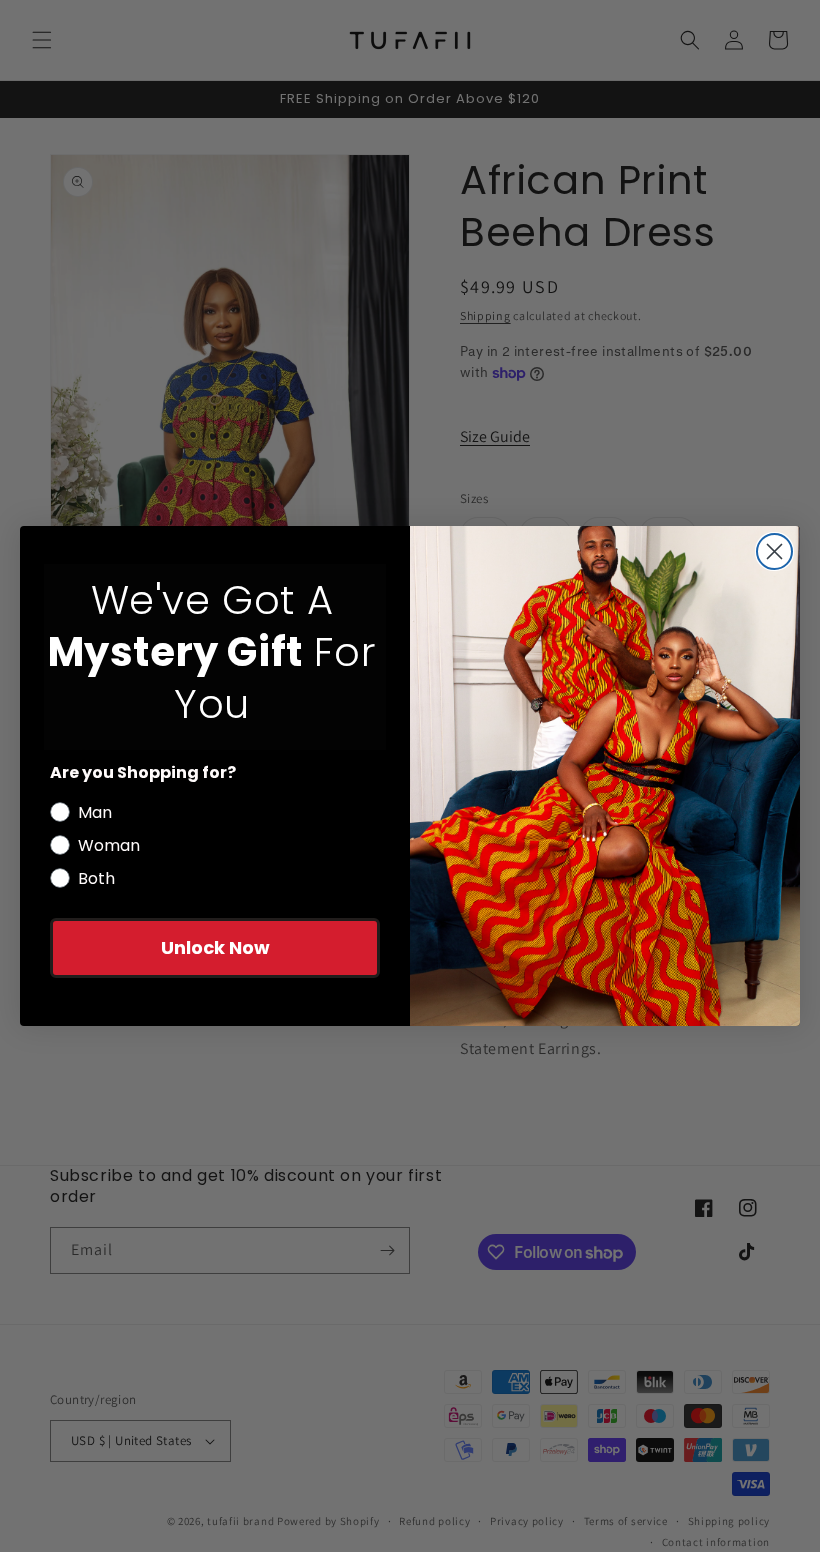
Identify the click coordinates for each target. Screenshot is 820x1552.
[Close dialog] (774, 551)
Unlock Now (215, 947)
